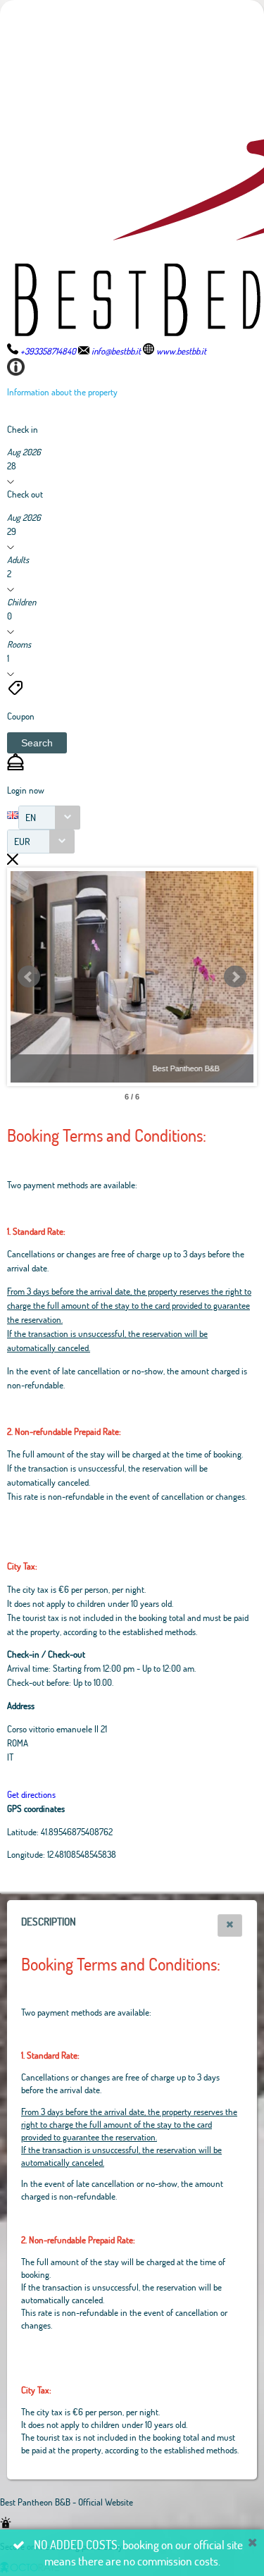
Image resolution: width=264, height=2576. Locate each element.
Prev (29, 977)
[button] (37, 743)
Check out (25, 494)
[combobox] (49, 818)
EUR (22, 841)
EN (31, 817)
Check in (23, 429)
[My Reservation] (15, 767)
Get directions (31, 1794)
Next (235, 977)
